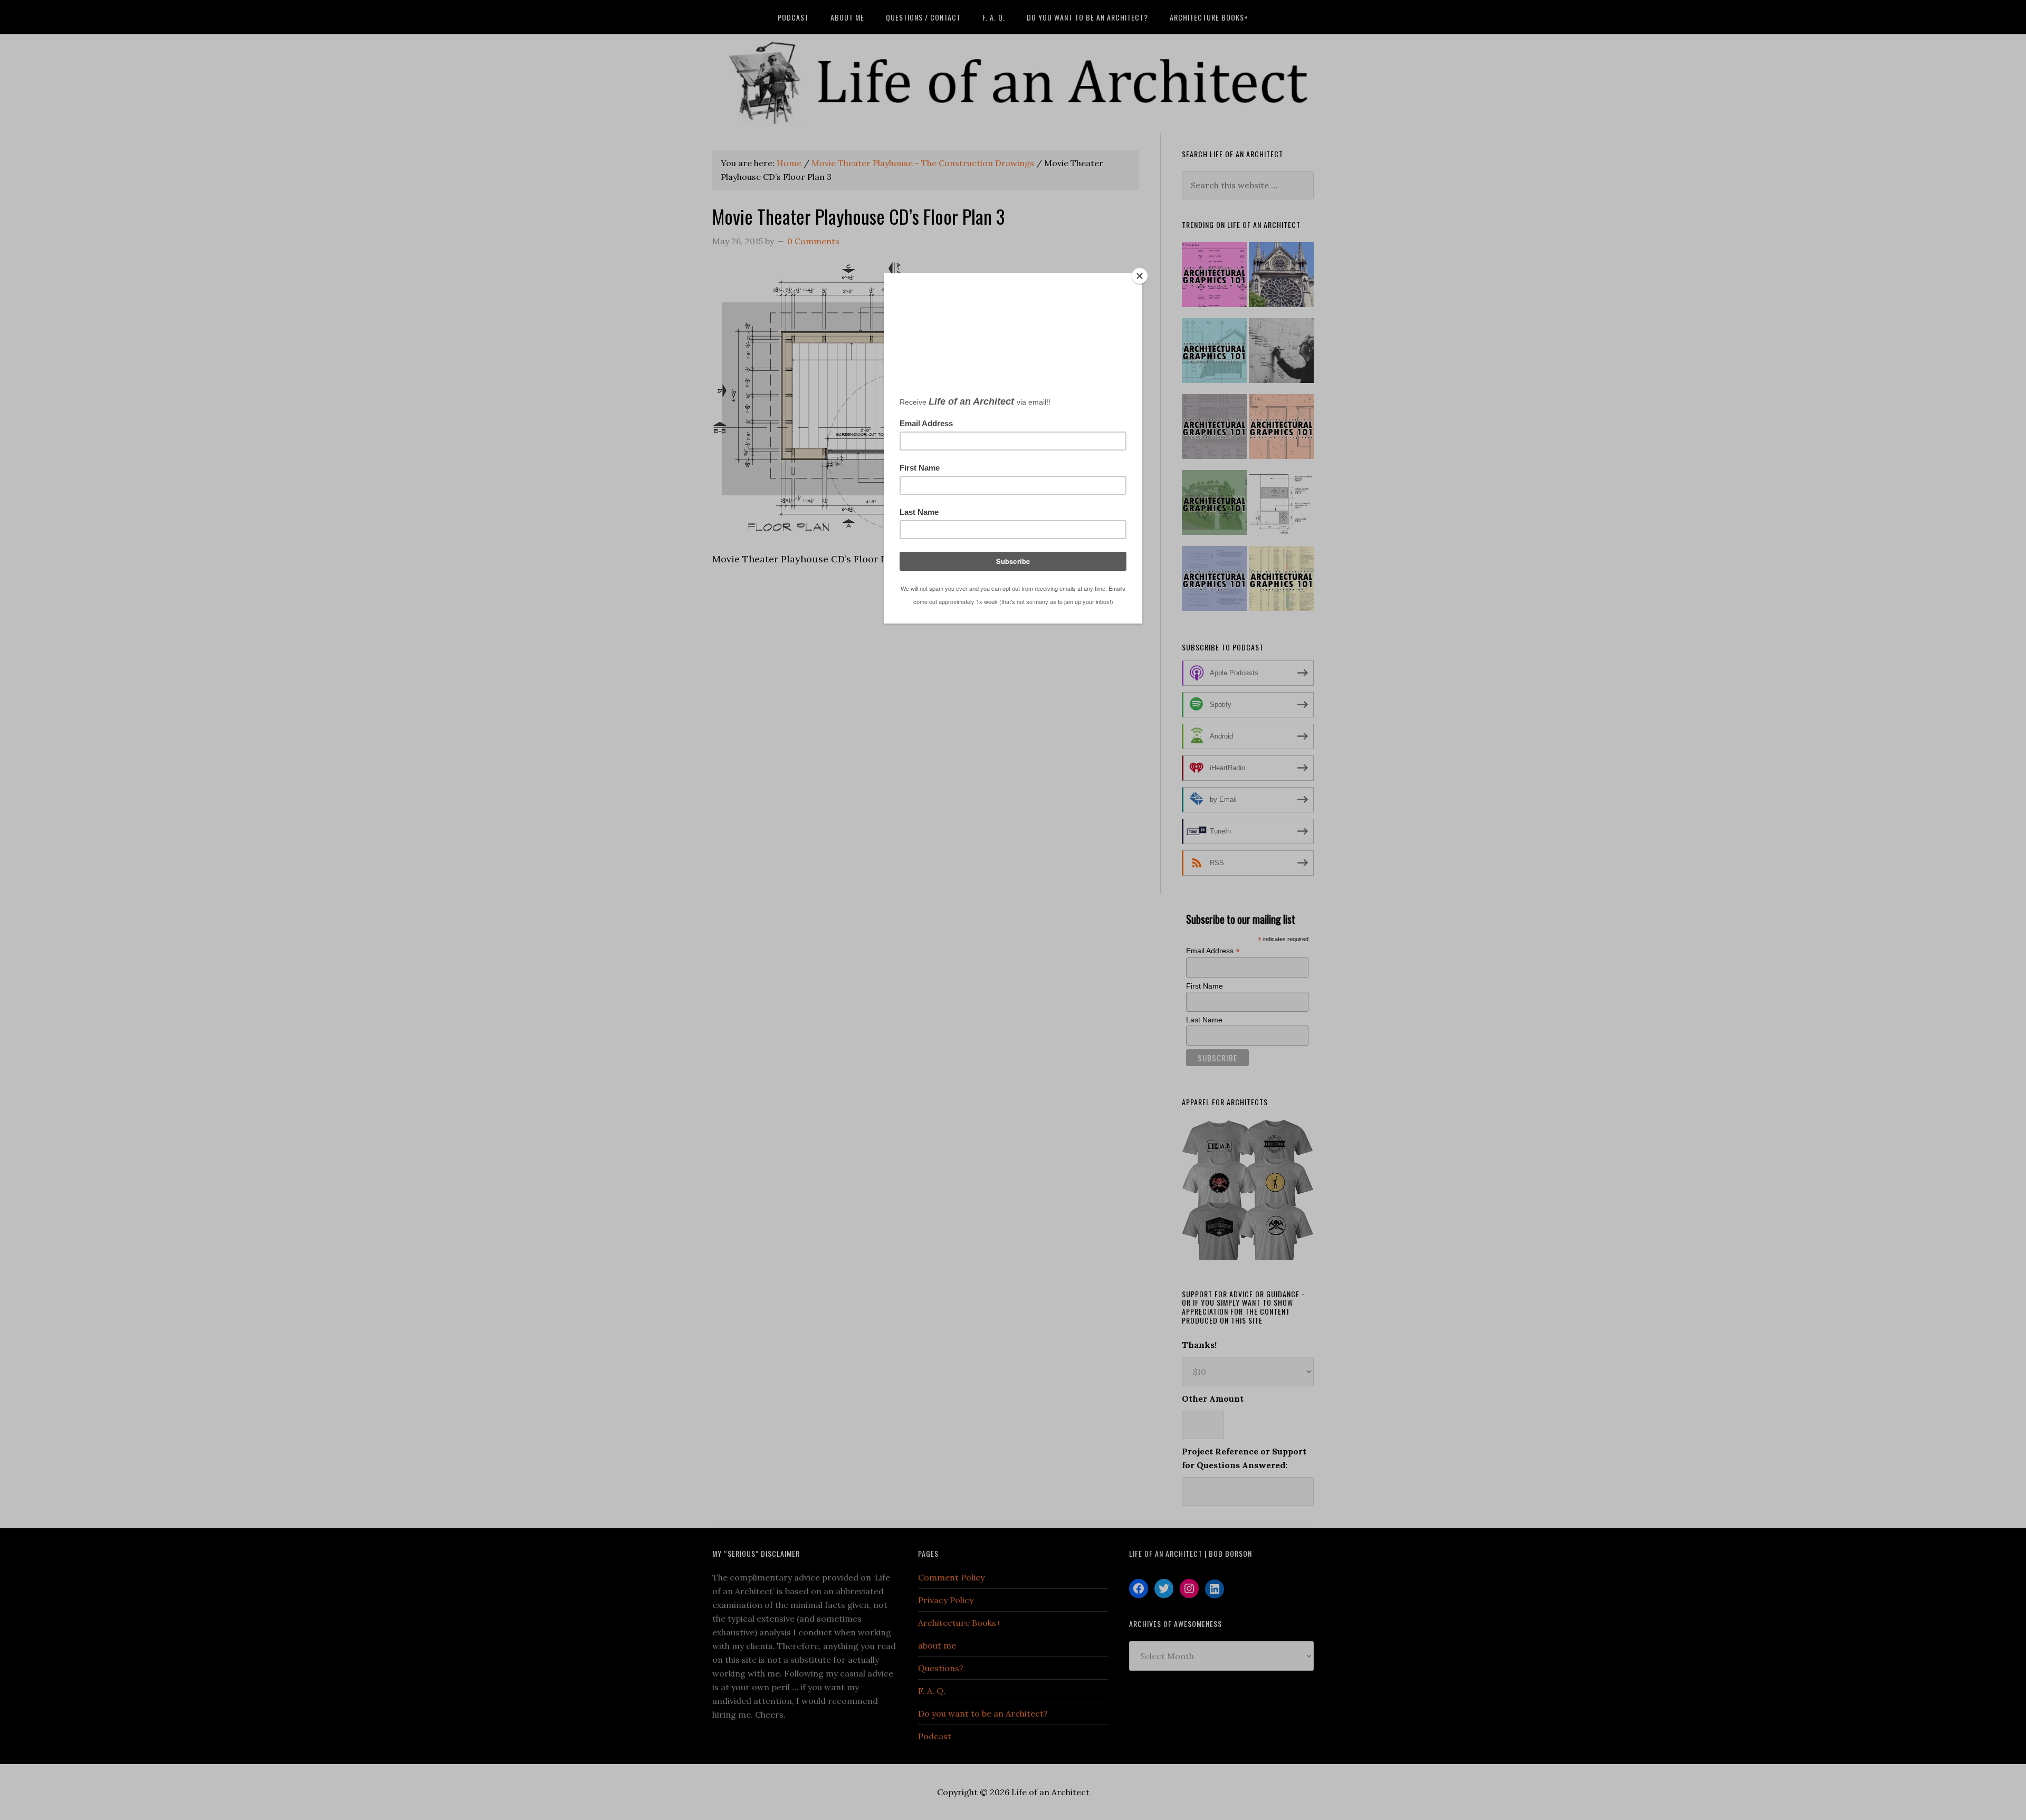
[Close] (1140, 276)
